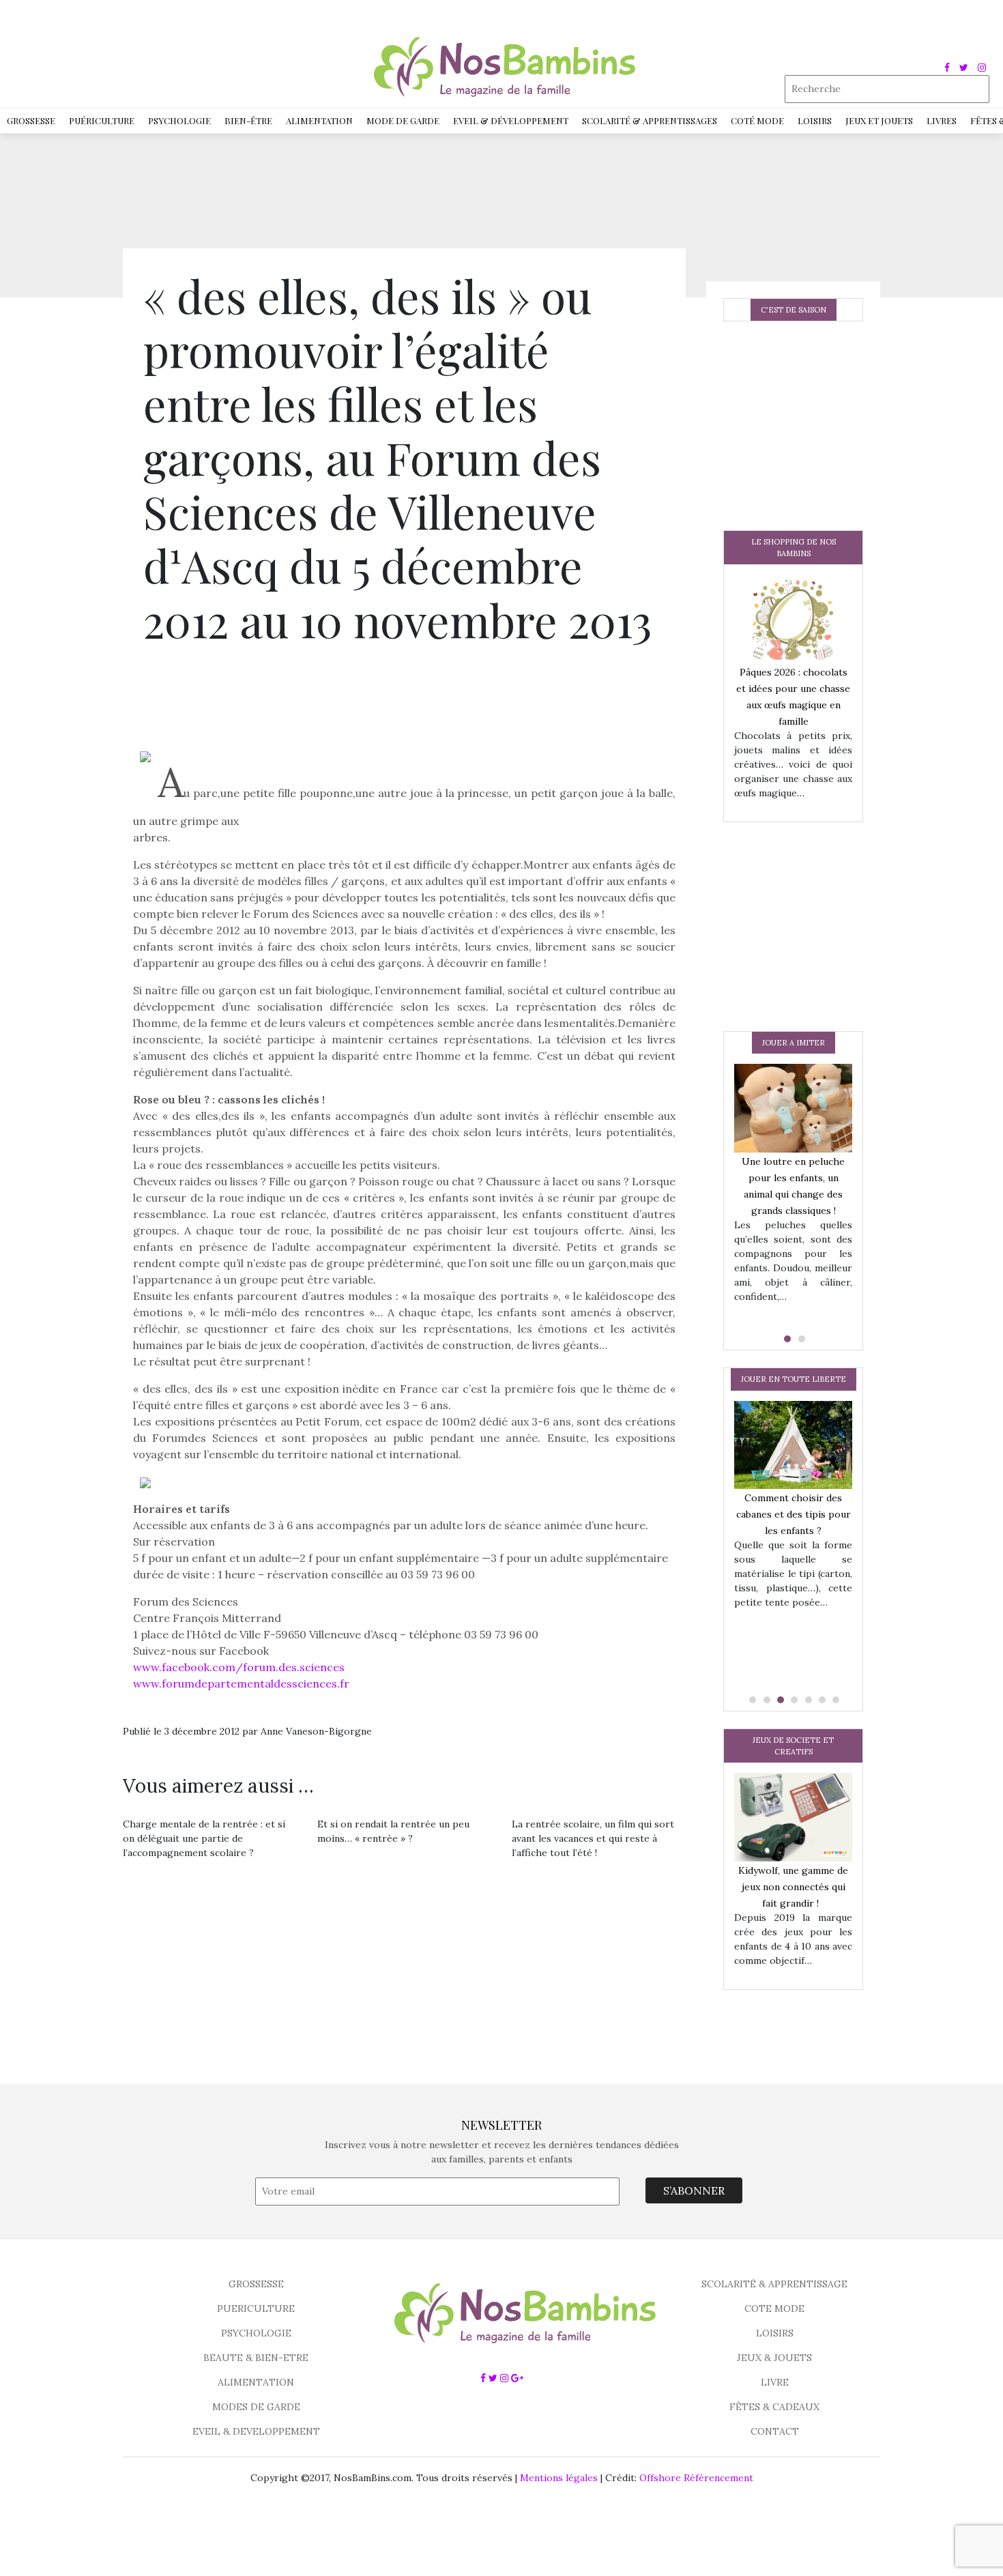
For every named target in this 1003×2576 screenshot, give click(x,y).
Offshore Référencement (696, 2478)
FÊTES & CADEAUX (774, 2407)
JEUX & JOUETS (774, 2358)
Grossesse (31, 120)
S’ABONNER (694, 2190)
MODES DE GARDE (256, 2407)
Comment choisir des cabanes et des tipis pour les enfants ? (794, 1514)
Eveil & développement (511, 120)
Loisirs (815, 120)
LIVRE (775, 2382)
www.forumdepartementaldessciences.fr (241, 1683)
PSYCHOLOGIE (256, 2333)
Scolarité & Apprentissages (650, 120)
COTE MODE (774, 2309)
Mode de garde (403, 120)
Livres (942, 120)
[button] (786, 1339)
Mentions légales (559, 2478)
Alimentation (319, 120)
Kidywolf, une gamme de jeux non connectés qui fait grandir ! (793, 1887)
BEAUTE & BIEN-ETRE (256, 2358)
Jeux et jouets (879, 120)
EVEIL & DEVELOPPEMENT (256, 2431)
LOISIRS (775, 2333)
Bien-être (248, 120)
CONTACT (775, 2431)
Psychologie (179, 120)
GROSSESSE (256, 2284)
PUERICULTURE (256, 2309)
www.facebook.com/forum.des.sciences (239, 1667)
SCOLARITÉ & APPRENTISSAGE (774, 2284)
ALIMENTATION (256, 2382)
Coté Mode (757, 120)
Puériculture (102, 120)
